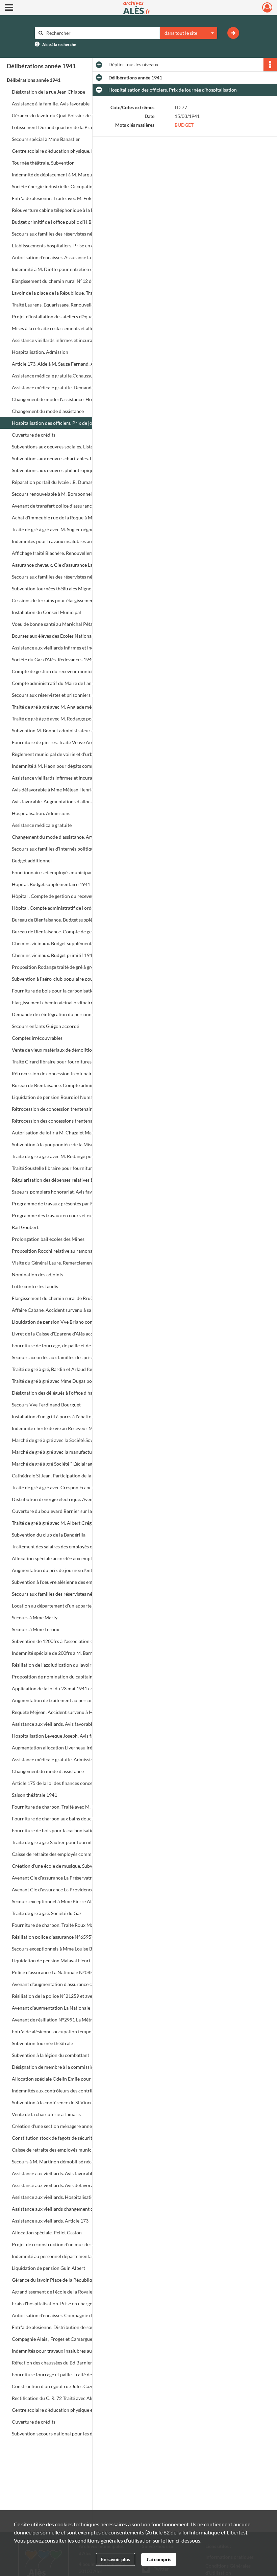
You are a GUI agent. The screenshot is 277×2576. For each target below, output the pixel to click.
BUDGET (184, 125)
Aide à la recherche (59, 44)
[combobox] (188, 33)
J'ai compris (159, 2559)
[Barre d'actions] (270, 65)
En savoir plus (116, 2559)
